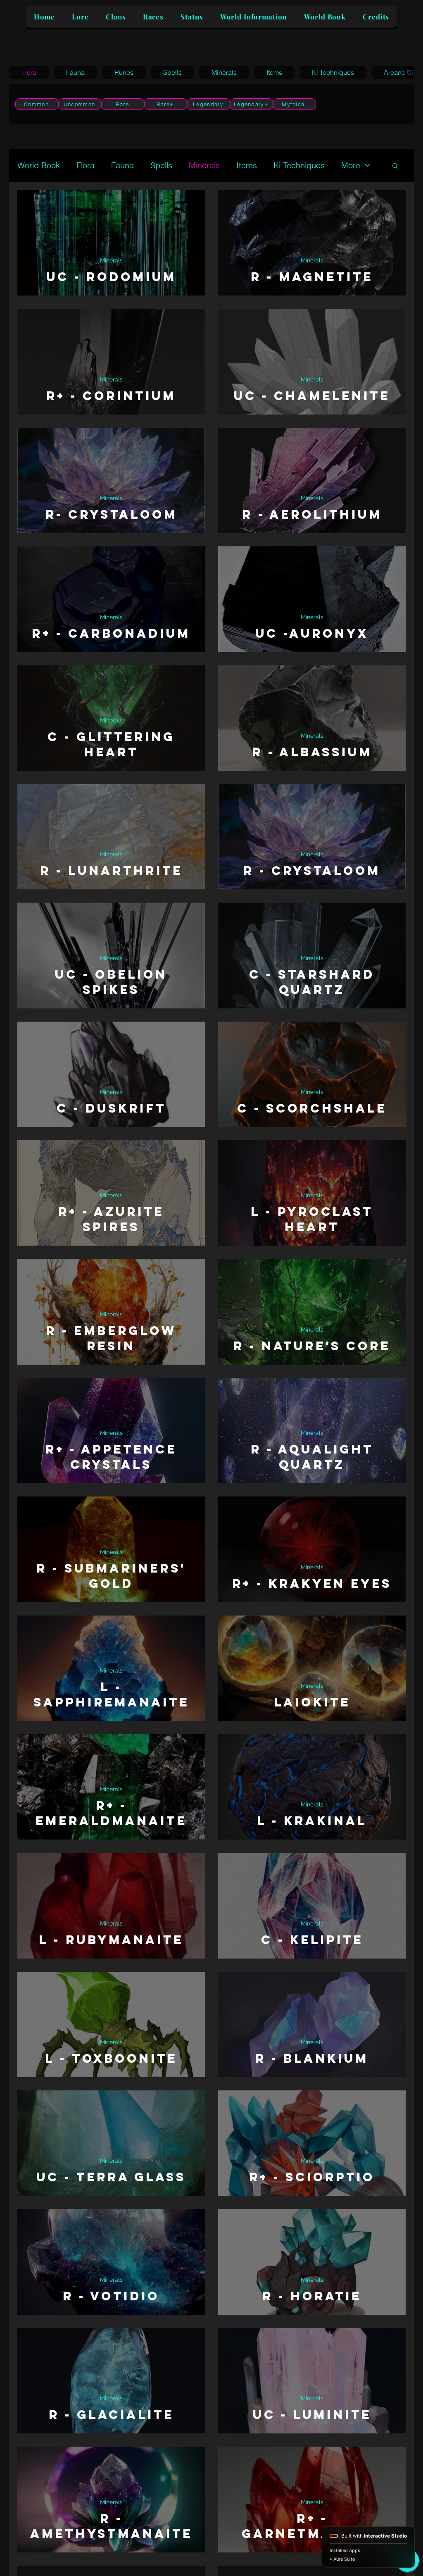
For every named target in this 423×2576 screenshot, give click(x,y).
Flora (86, 165)
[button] (395, 166)
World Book (39, 165)
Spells (161, 165)
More (351, 165)
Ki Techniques (299, 165)
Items (247, 165)
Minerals (204, 165)
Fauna (122, 165)
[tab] (29, 72)
